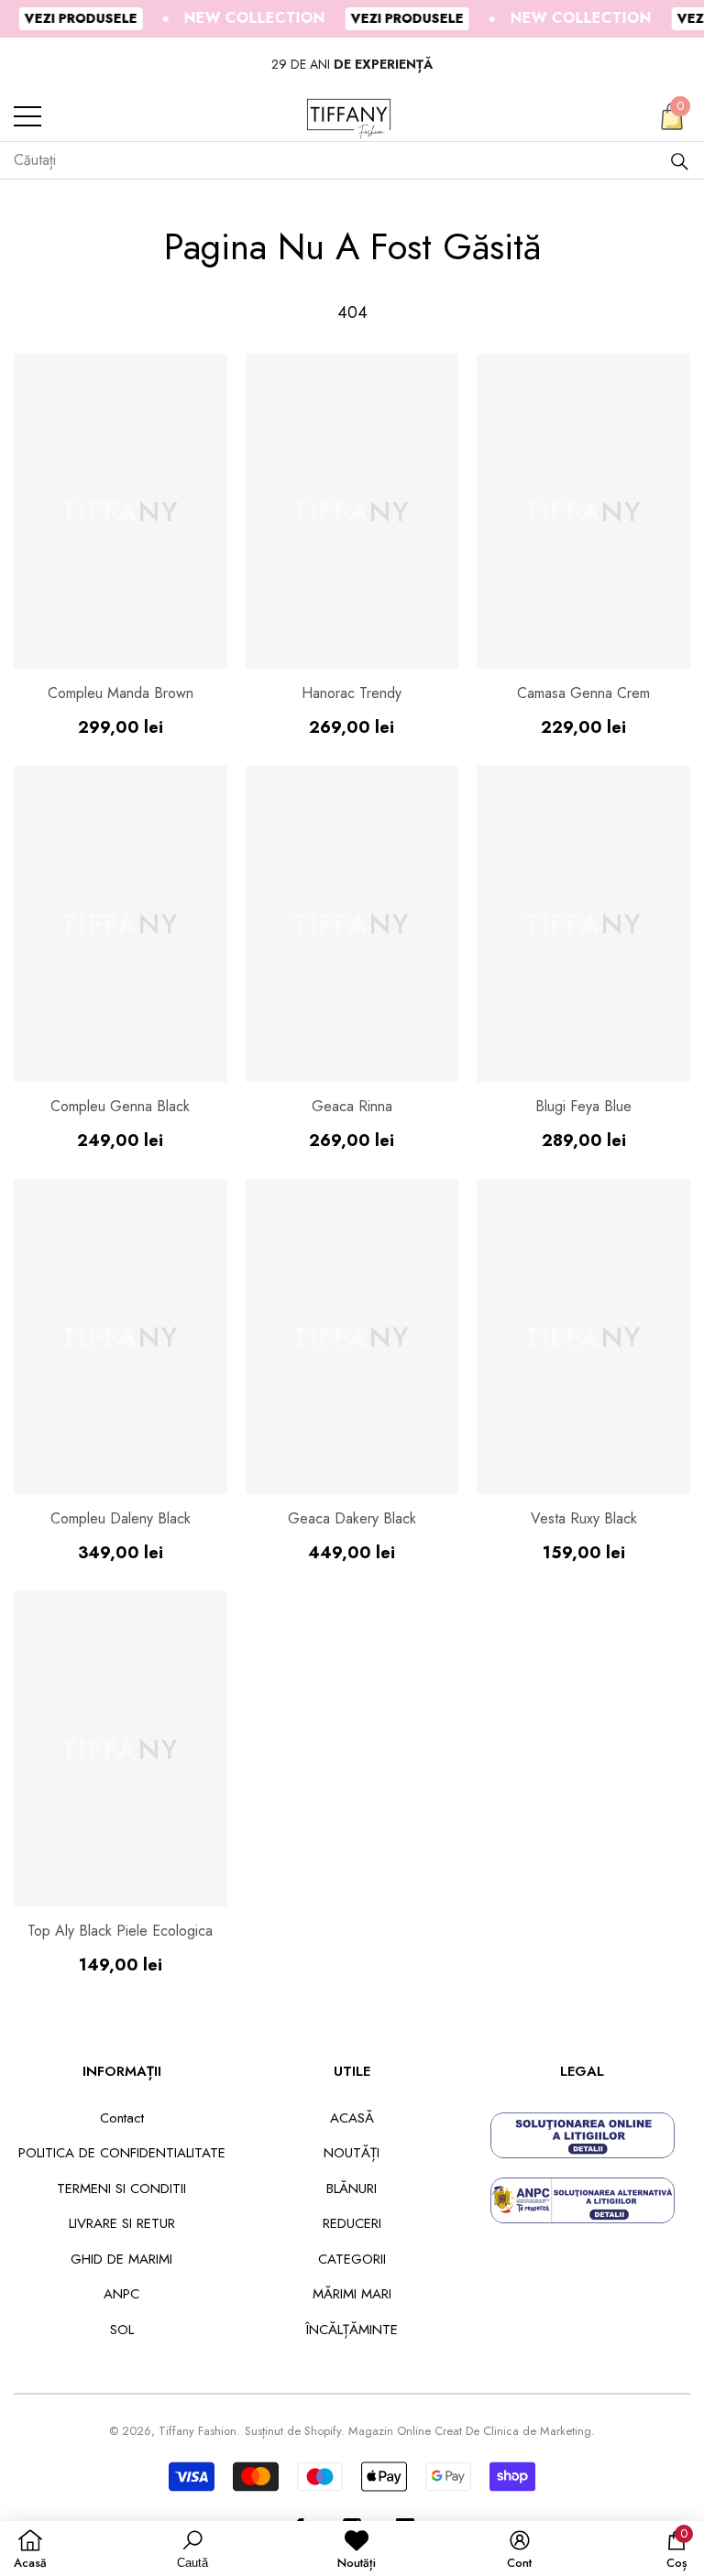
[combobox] (341, 160)
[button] (672, 116)
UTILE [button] (352, 2071)
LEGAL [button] (582, 2071)
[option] (352, 65)
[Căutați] (680, 160)
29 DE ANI (352, 64)
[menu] (27, 116)
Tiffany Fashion (198, 2431)
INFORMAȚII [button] (122, 2071)
